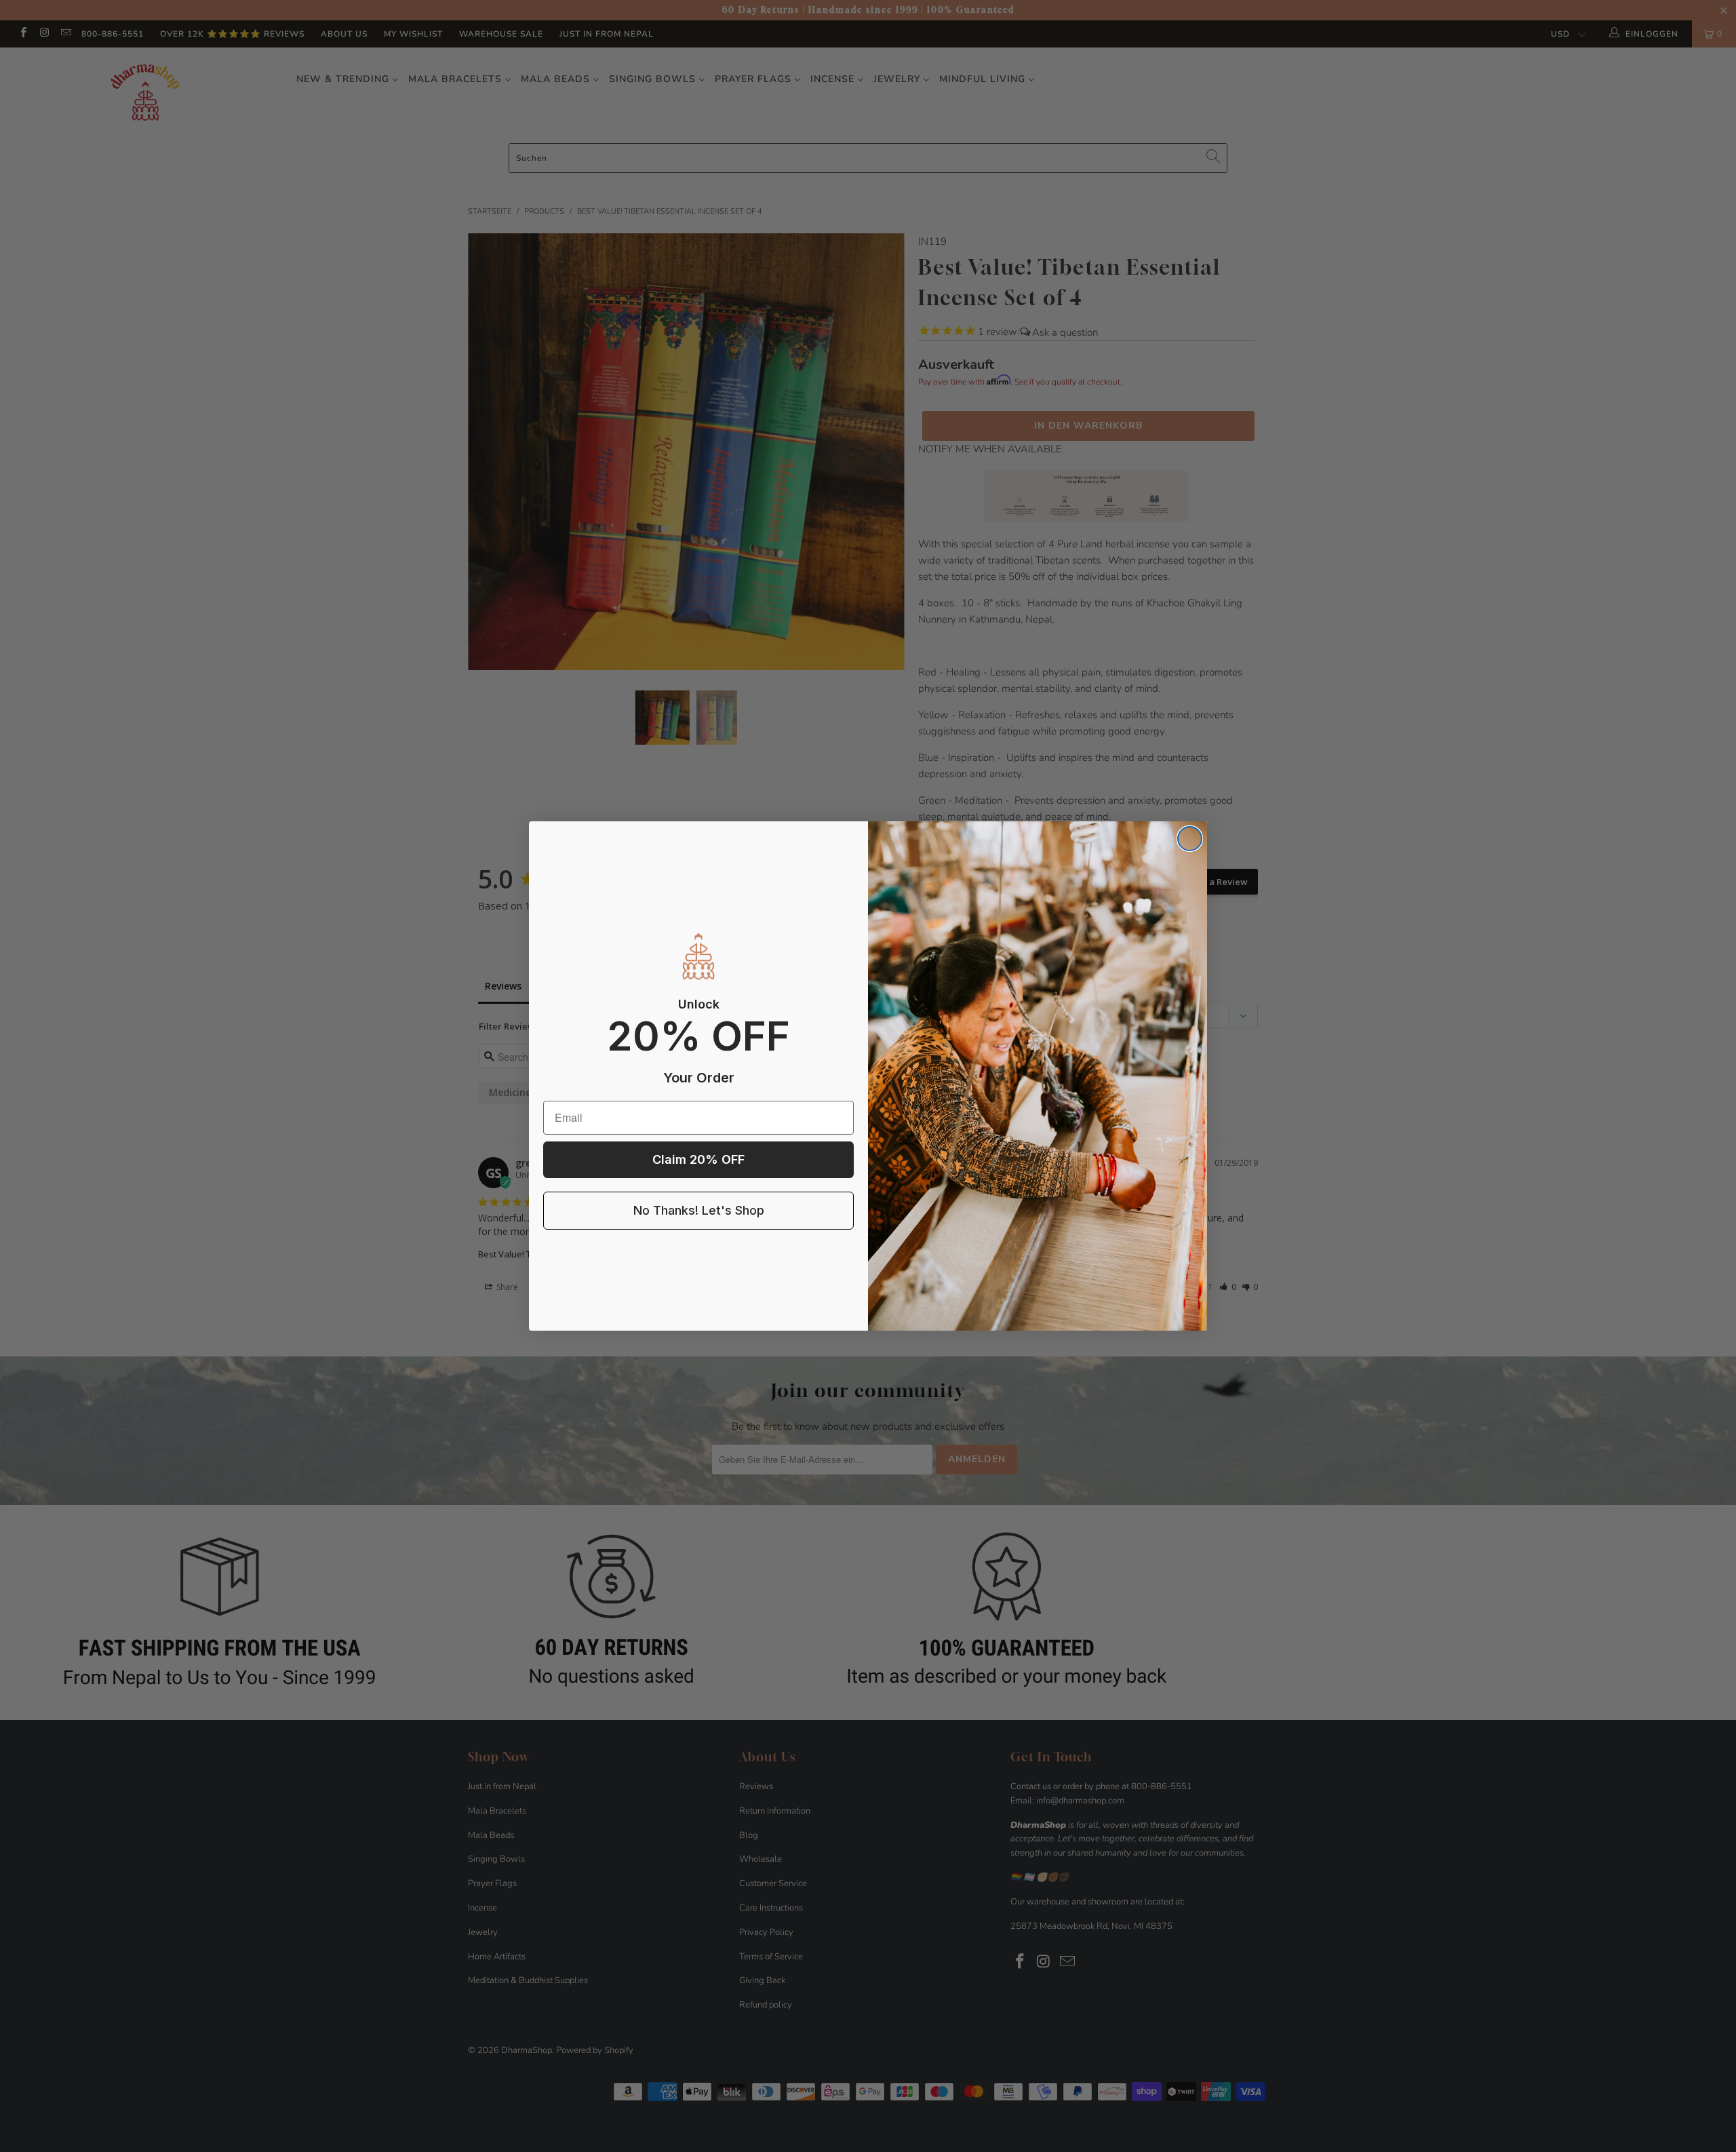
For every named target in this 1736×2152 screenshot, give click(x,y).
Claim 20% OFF (698, 1159)
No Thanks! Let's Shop (699, 1210)
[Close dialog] (1190, 839)
